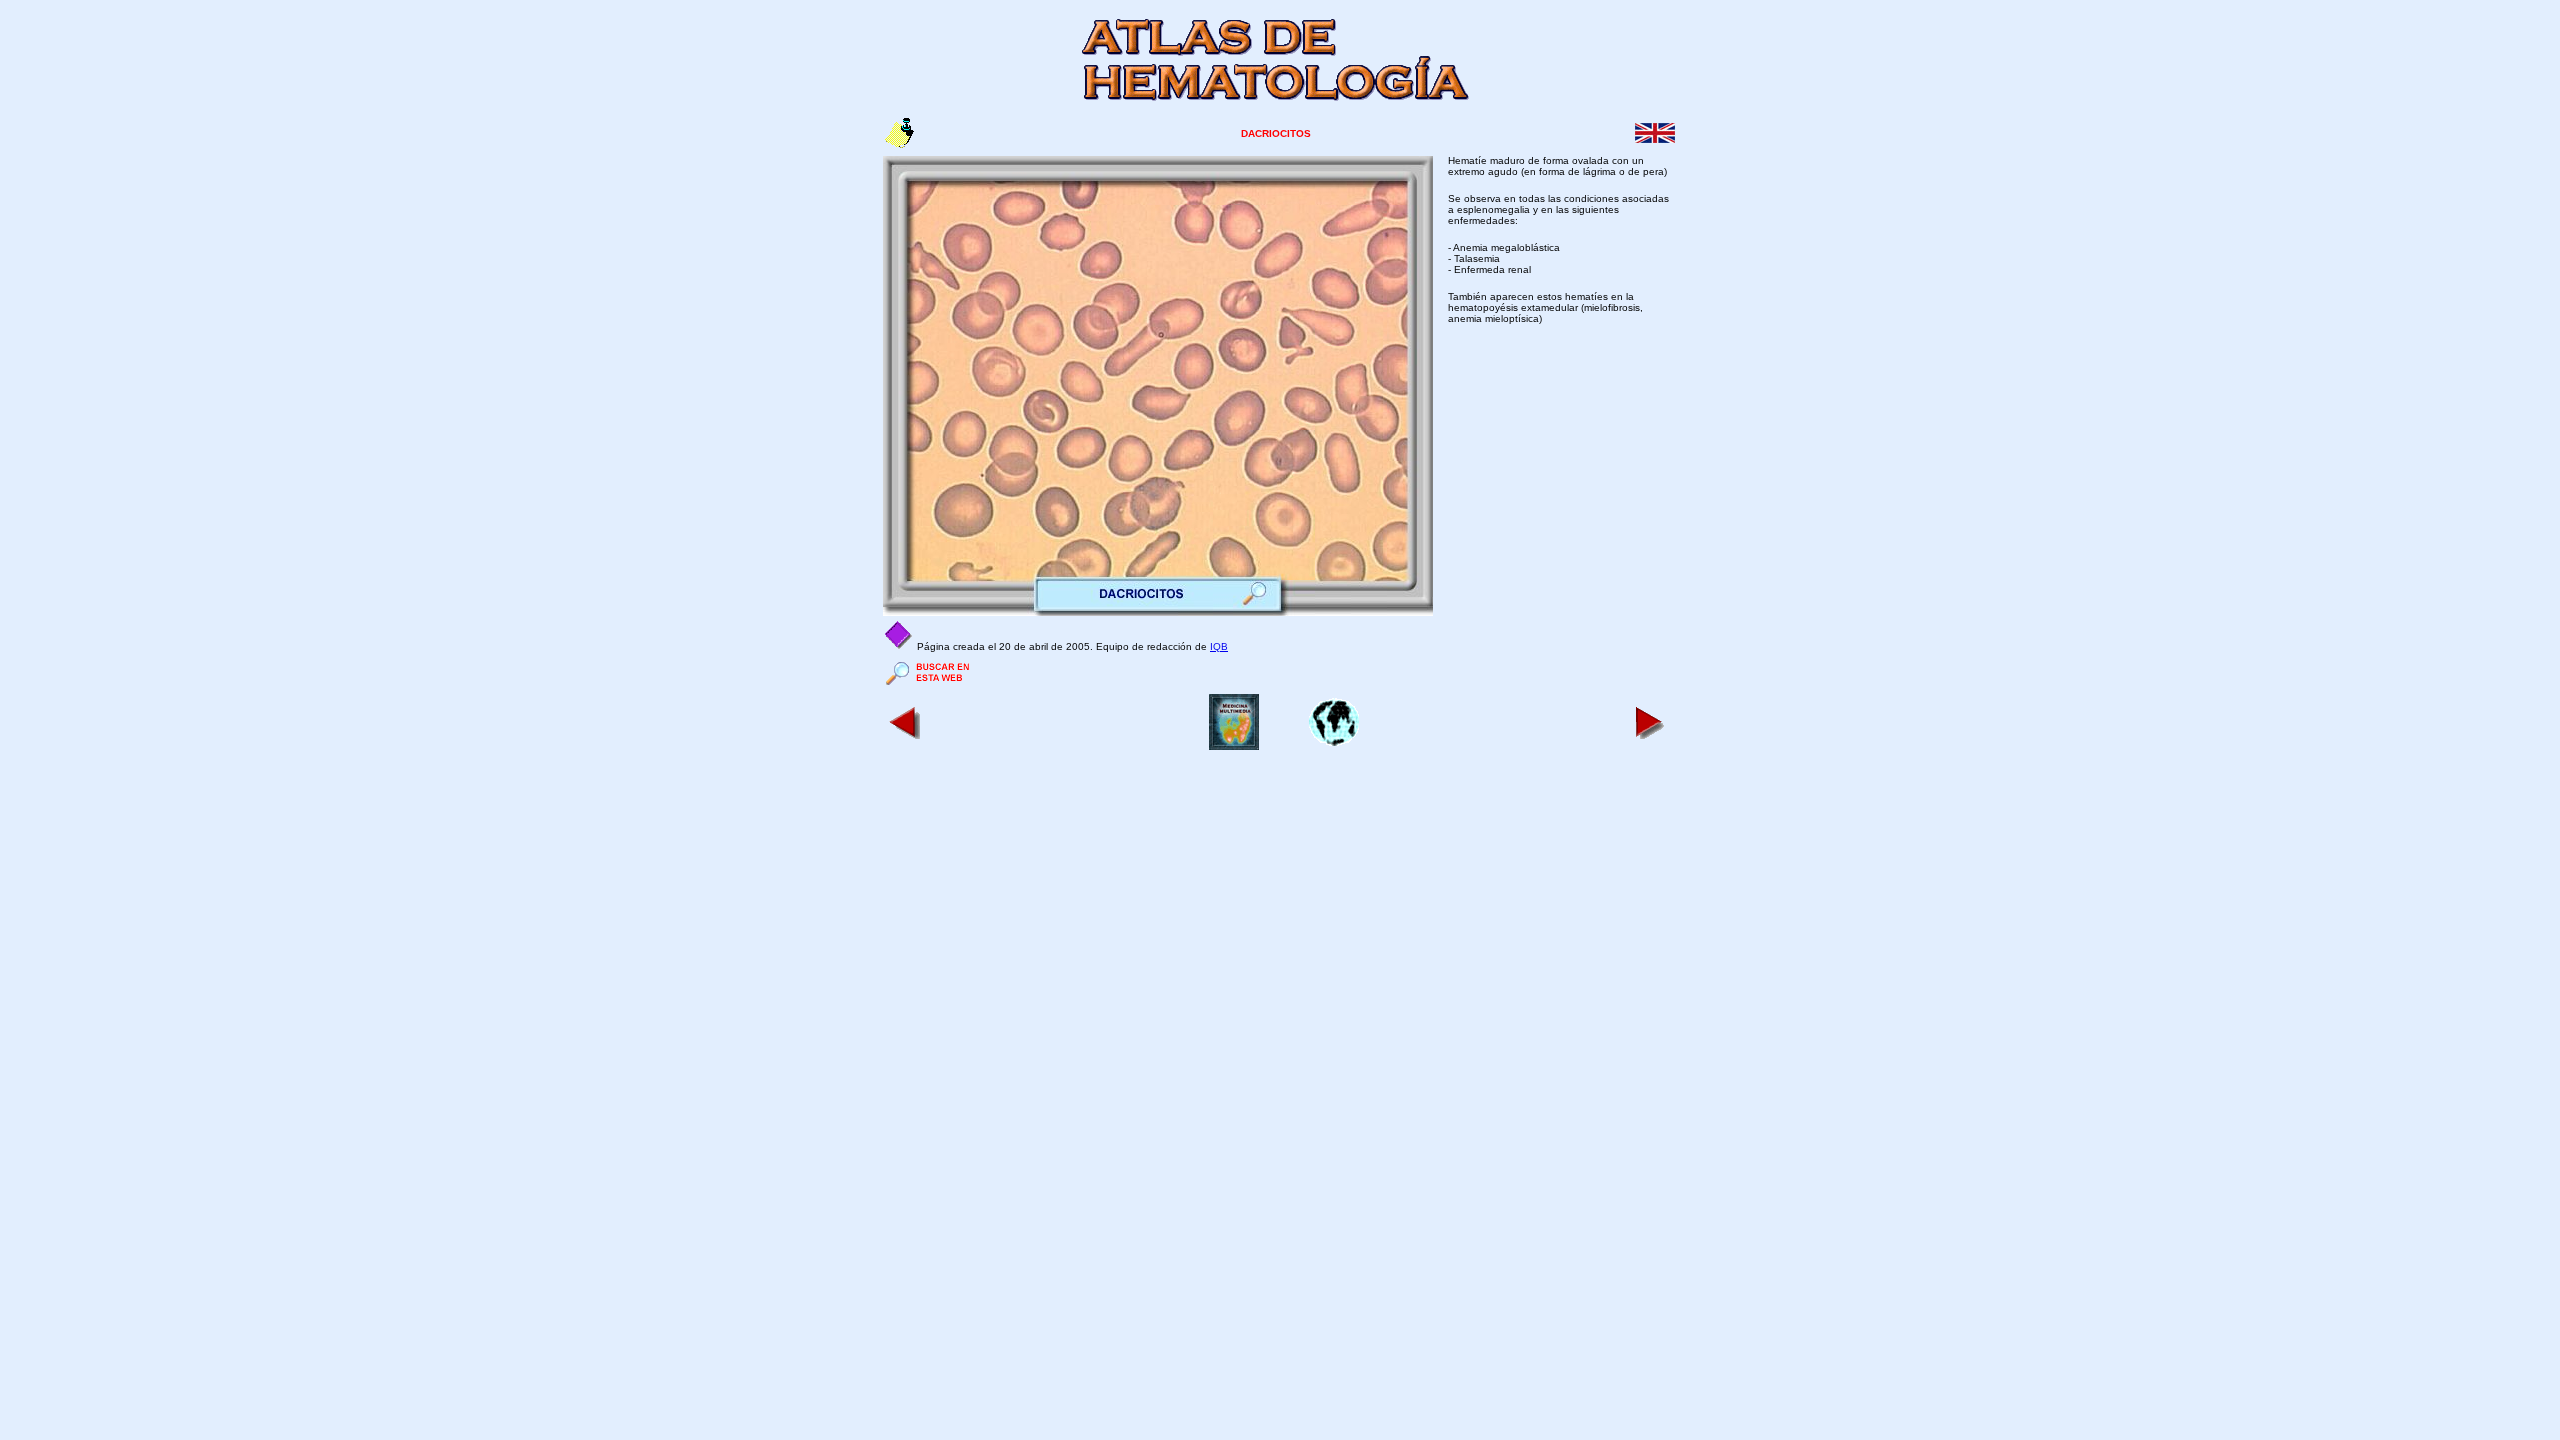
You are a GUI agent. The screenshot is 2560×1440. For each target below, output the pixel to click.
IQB (1219, 646)
